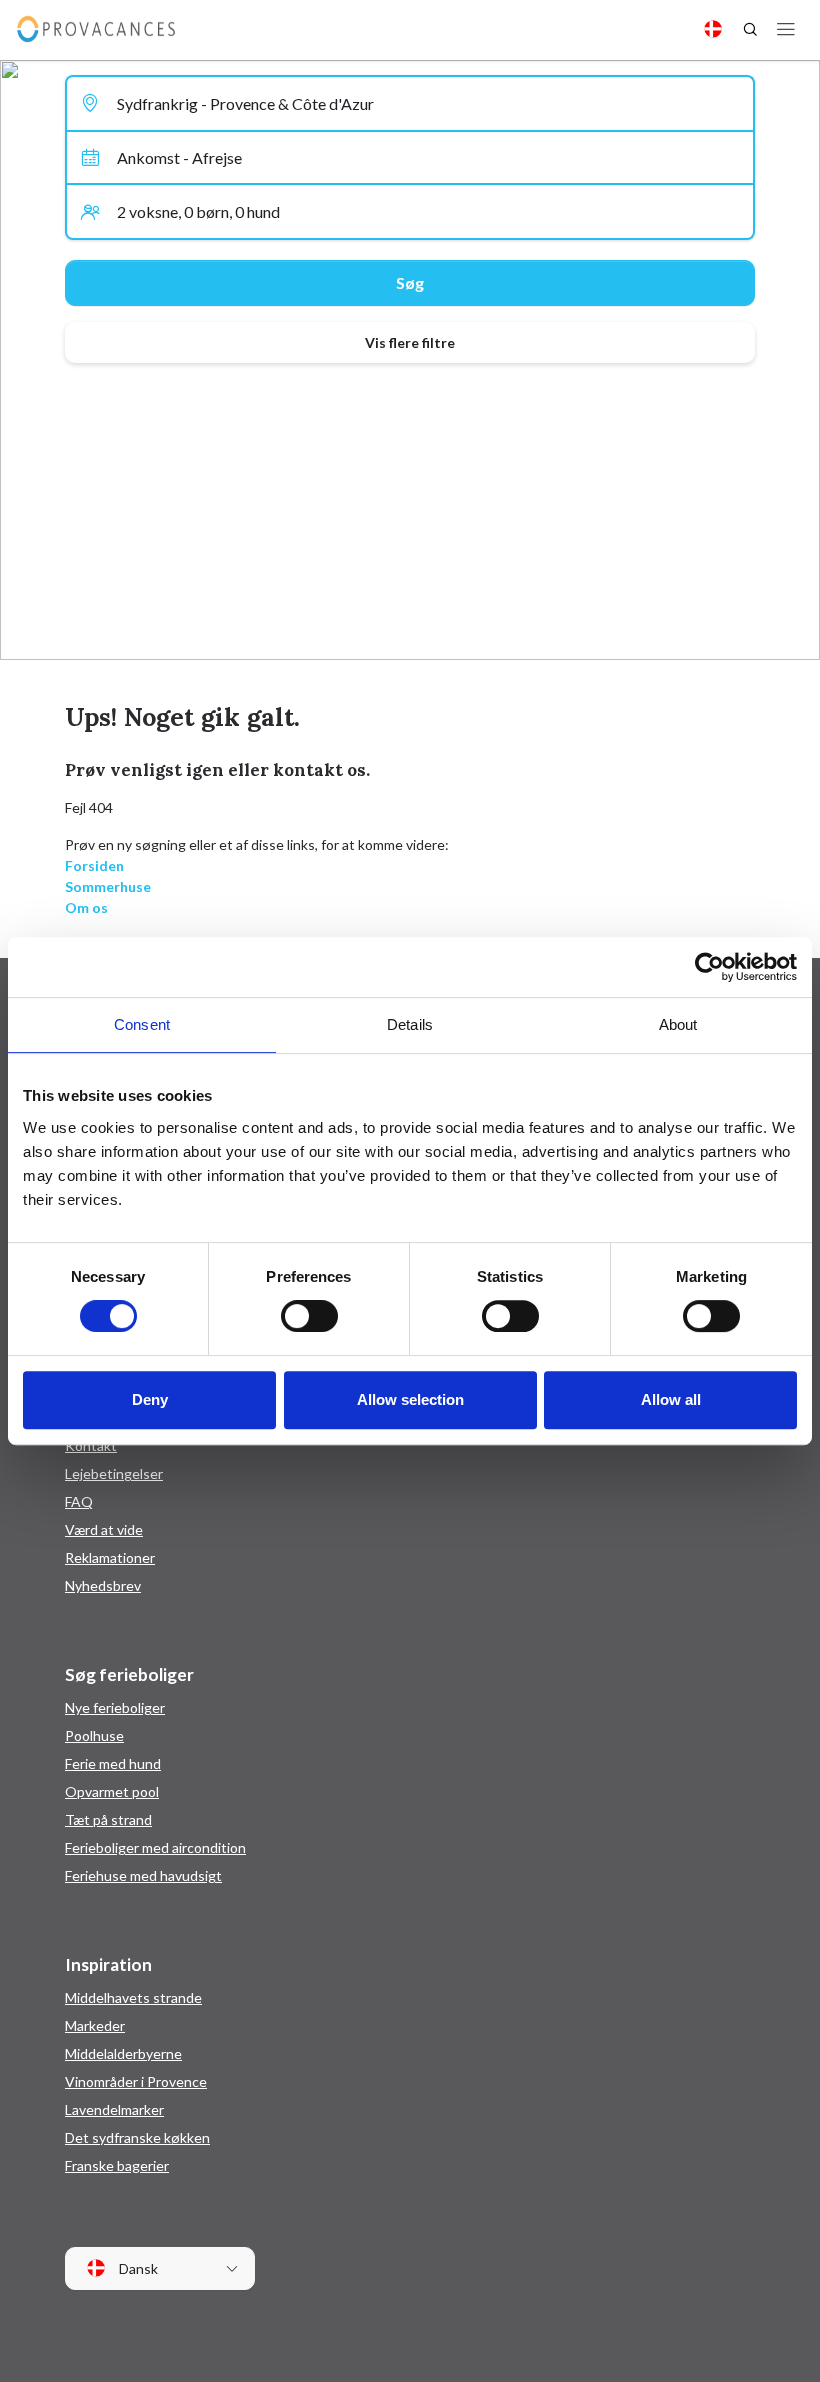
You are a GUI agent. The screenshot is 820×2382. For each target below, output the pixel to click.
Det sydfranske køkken (137, 2137)
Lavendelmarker (114, 2109)
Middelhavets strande (133, 1997)
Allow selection (410, 1399)
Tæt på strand (108, 1819)
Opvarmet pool (112, 1791)
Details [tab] (410, 1024)
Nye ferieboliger (115, 1707)
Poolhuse (94, 1735)
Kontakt (91, 1445)
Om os (86, 907)
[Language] (713, 29)
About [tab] (678, 1024)
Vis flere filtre (410, 342)
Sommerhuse (108, 886)
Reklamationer (110, 1557)
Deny (150, 1399)
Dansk (137, 2268)
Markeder (95, 2025)
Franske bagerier (117, 2165)
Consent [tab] (142, 1024)
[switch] (309, 1316)
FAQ (79, 1501)
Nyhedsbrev (103, 1585)
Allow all (671, 1399)
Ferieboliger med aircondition (155, 1847)
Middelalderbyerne (123, 2053)
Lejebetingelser (114, 1473)
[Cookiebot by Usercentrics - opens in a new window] (709, 967)
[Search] (750, 29)
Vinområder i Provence (136, 2081)
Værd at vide (104, 1529)
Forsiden (94, 865)
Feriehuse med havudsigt (143, 1875)
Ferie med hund (113, 1763)
